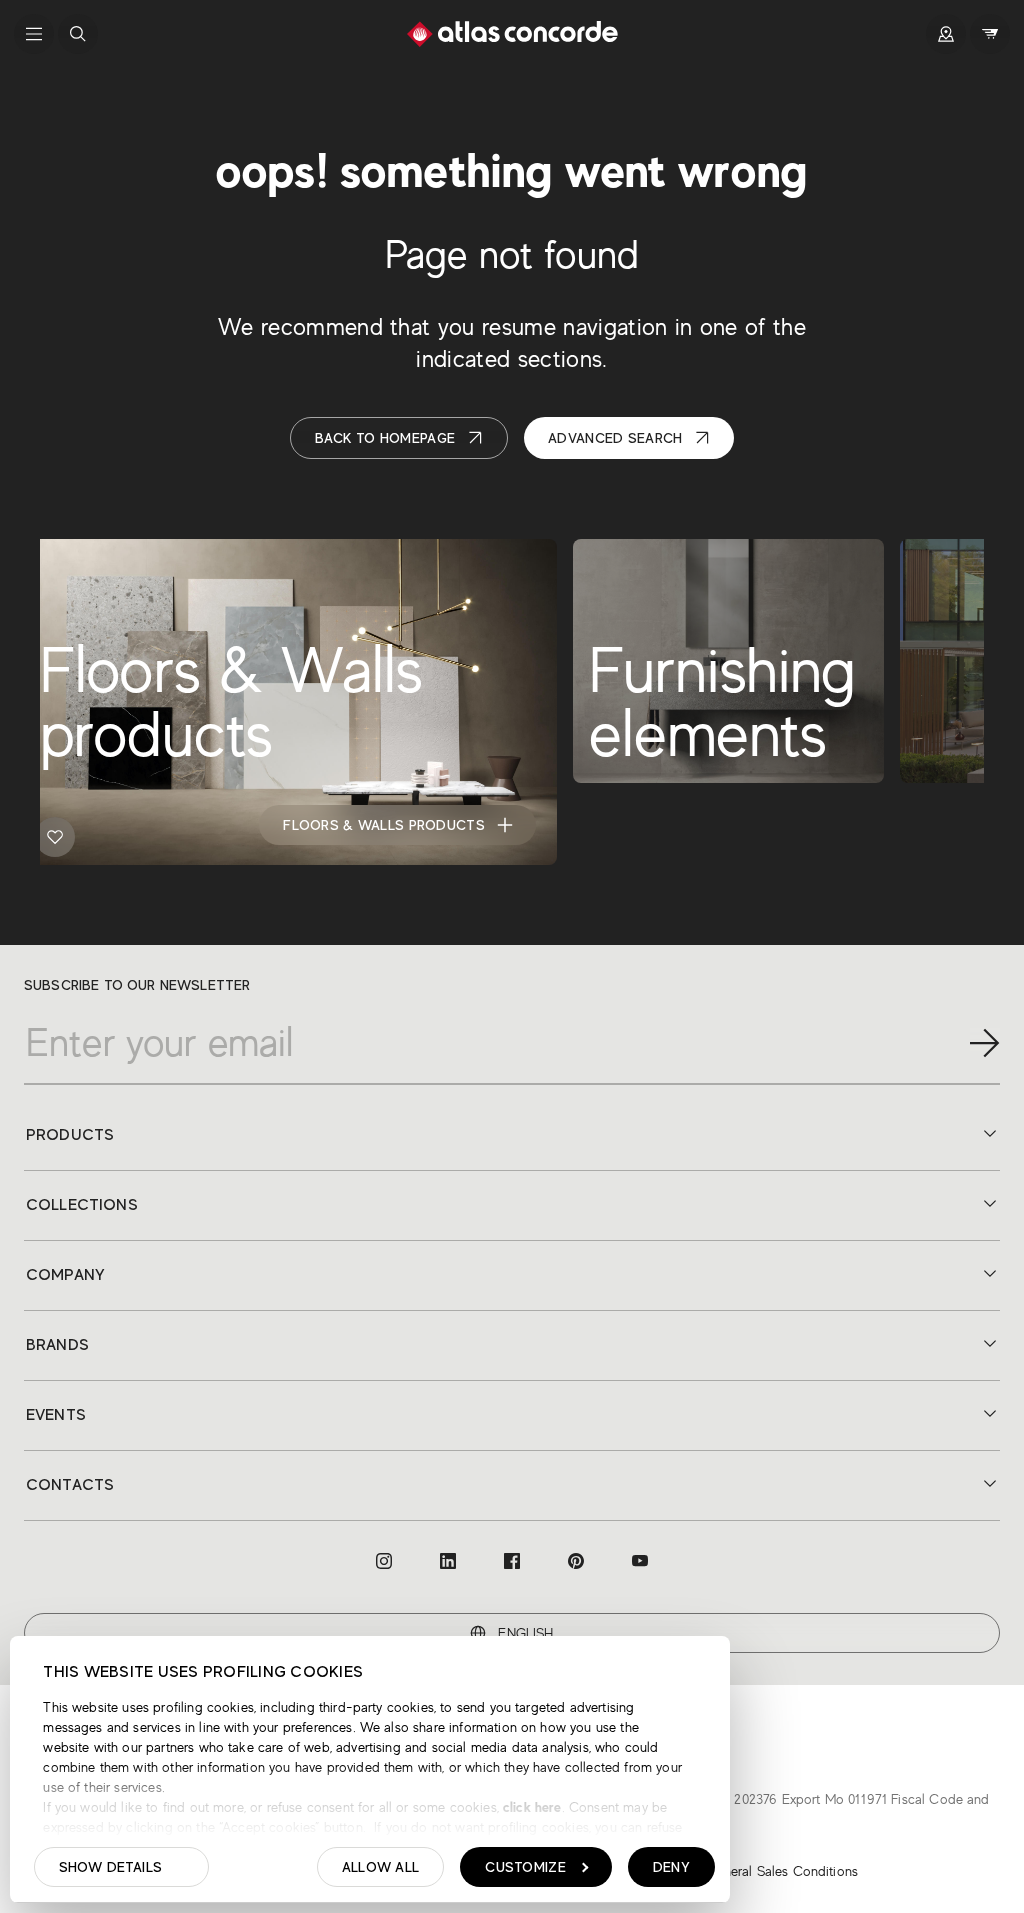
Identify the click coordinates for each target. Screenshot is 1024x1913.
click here (530, 1807)
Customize (525, 1867)
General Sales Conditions (782, 1871)
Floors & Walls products (383, 825)
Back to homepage (385, 438)
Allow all (381, 1867)
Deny (671, 1867)
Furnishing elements (733, 825)
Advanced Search (615, 438)
